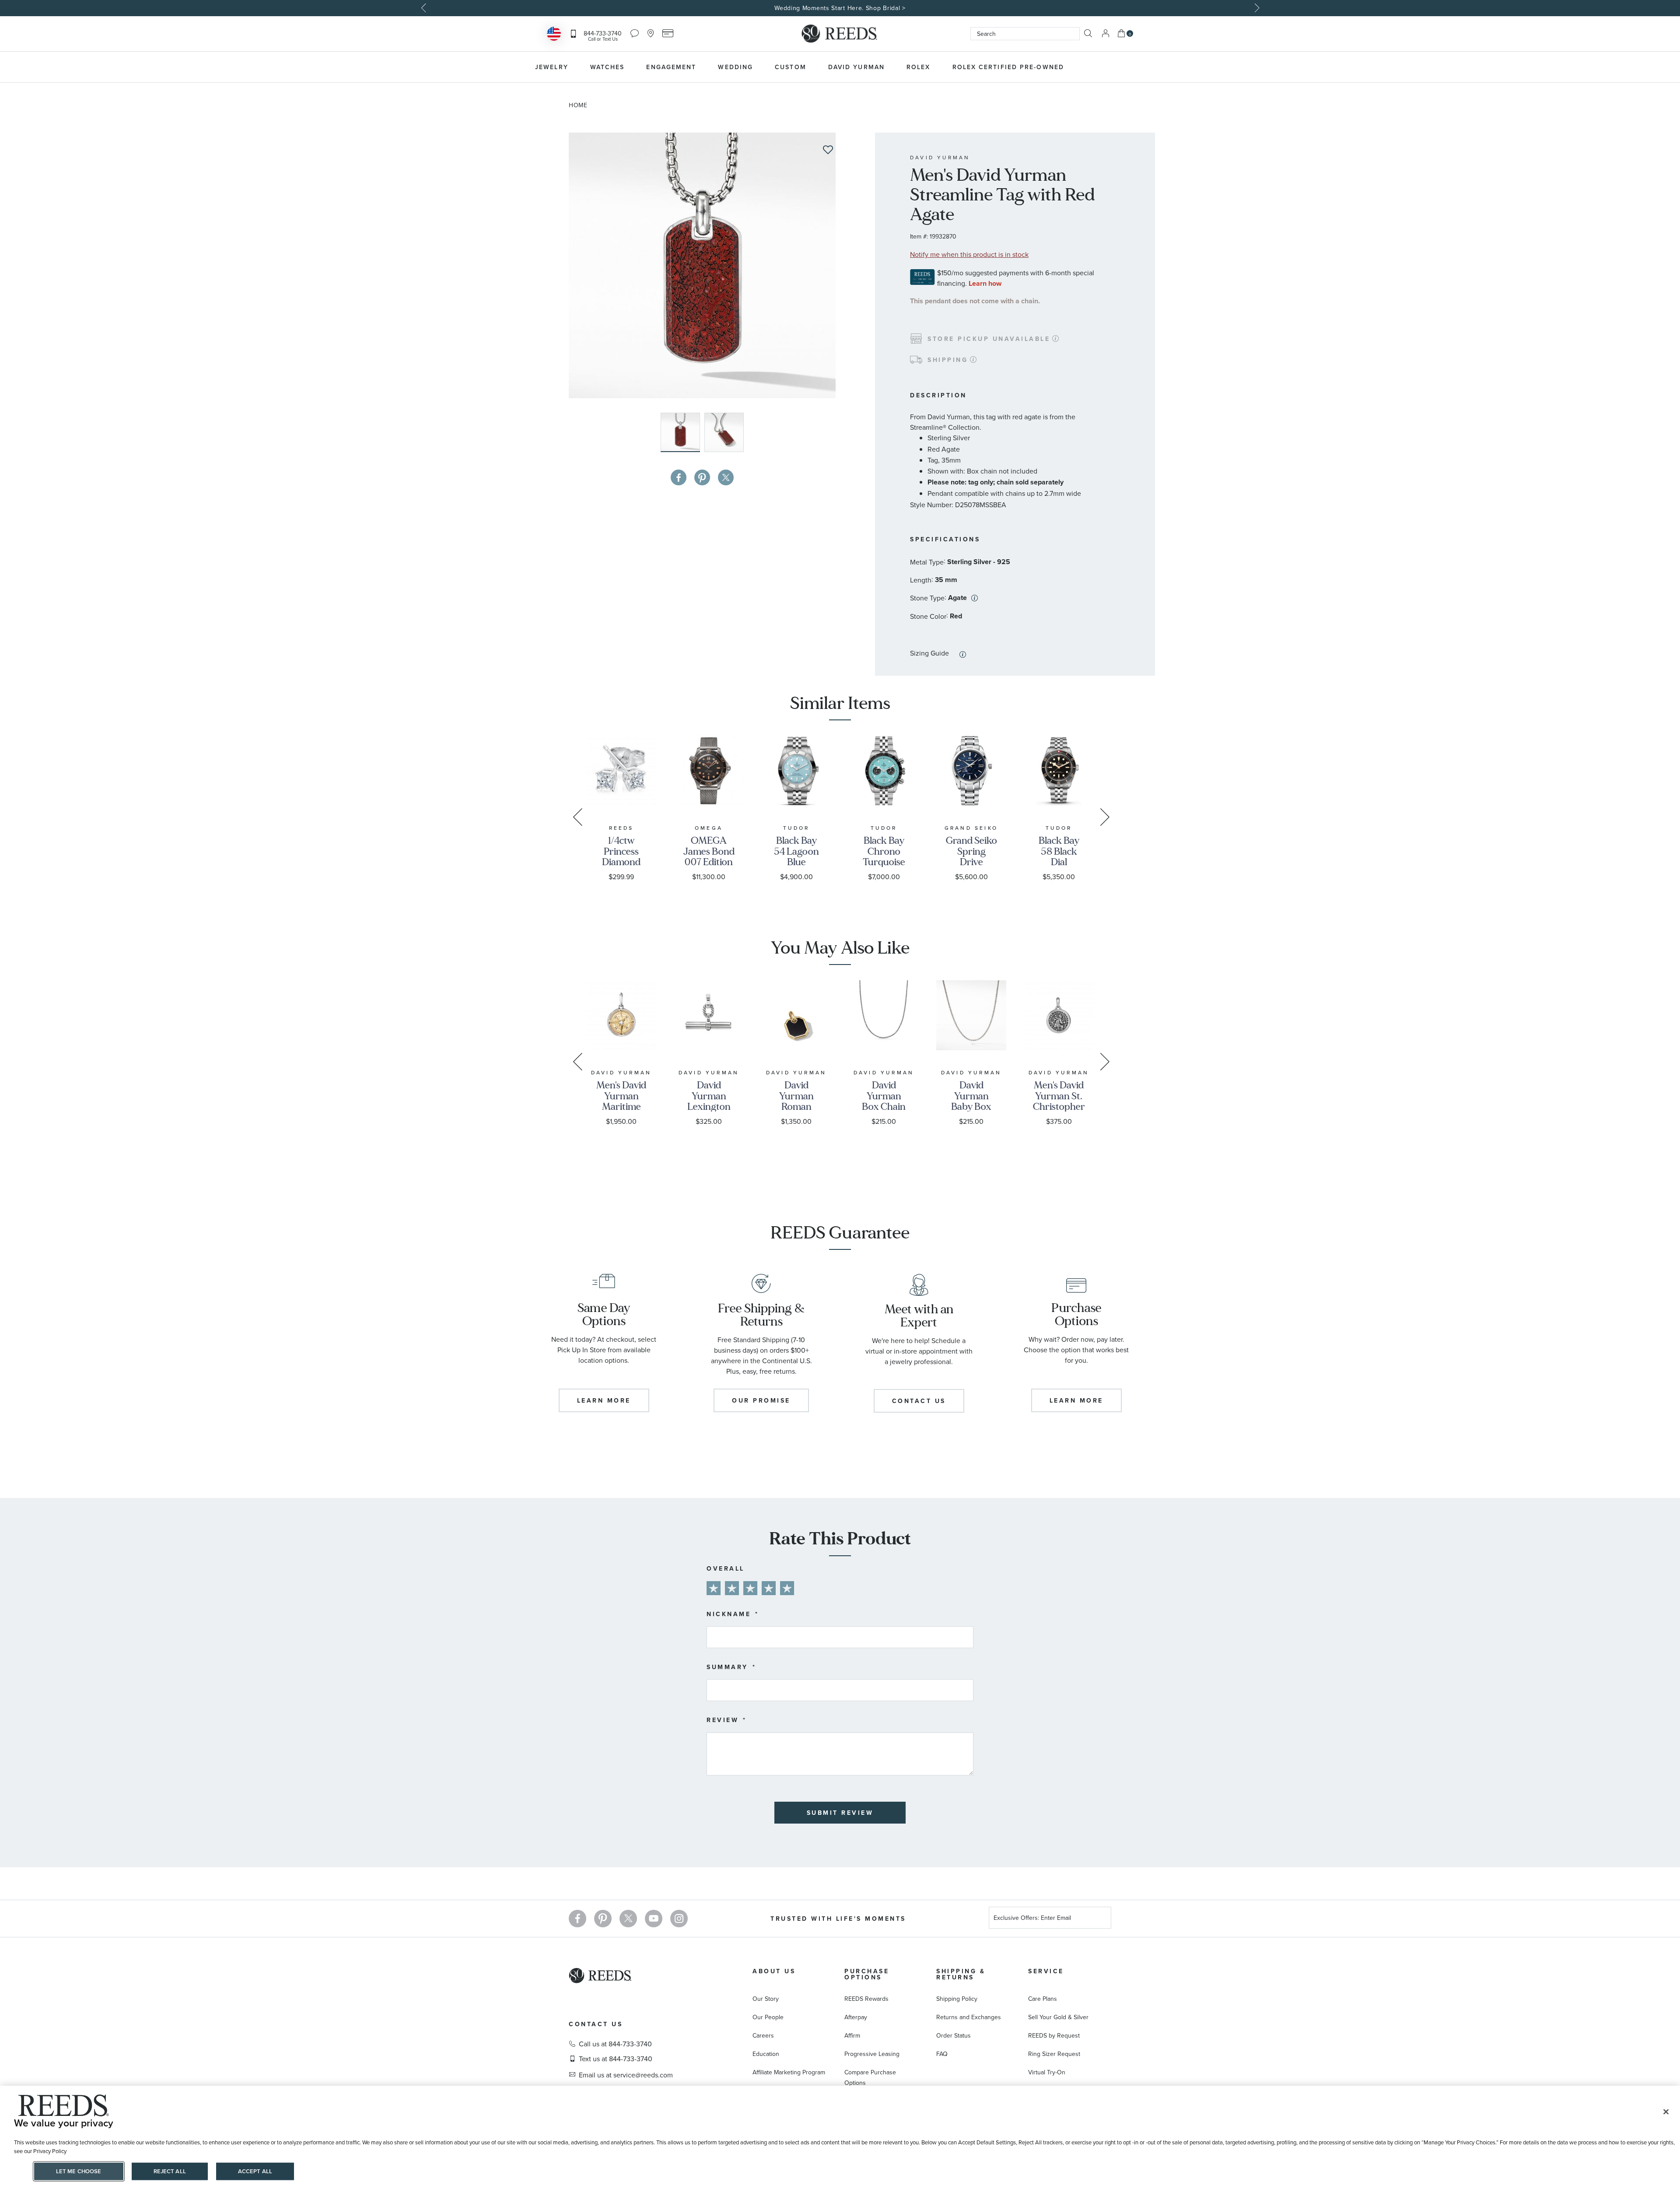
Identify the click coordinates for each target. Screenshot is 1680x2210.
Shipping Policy (957, 1999)
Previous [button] (424, 8)
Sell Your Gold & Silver (1058, 2017)
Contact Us (596, 2024)
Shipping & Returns (961, 1974)
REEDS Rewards (866, 1999)
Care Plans (1043, 1999)
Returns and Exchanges (969, 2017)
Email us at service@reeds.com (626, 2075)
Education (766, 2054)
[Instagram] (679, 1919)
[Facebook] (577, 1919)
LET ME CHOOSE (79, 2171)
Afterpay (856, 2017)
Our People (768, 2017)
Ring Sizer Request (1054, 2054)
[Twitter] (628, 1919)
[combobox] (1025, 34)
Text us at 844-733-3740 (616, 2059)
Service (1046, 1971)
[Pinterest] (603, 1919)
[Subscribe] (1101, 1919)
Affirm (852, 2035)
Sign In (1106, 33)
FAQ (942, 2054)
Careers (763, 2035)
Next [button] (1256, 8)
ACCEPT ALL (255, 2171)
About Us (774, 1971)
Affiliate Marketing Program (789, 2072)
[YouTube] (654, 1919)
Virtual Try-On (1047, 2072)
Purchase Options (867, 1974)
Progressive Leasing (872, 2054)
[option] (840, 8)
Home (578, 105)
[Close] (1666, 2112)
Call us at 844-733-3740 (615, 2044)
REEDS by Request (1054, 2035)
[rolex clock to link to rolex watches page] (1122, 67)
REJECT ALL (170, 2171)
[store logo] (840, 34)
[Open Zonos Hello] (554, 35)
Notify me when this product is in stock (969, 254)
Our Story (766, 1999)
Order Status (954, 2035)
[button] (724, 432)
